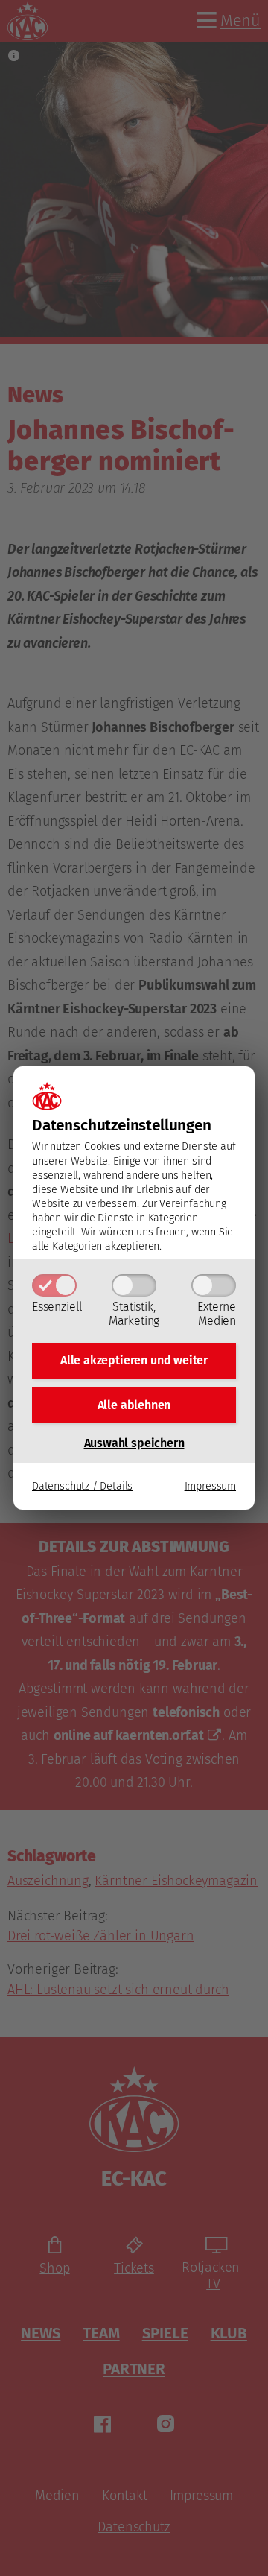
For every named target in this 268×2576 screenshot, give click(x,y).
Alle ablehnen (134, 1405)
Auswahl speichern (134, 1443)
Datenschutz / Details (82, 1486)
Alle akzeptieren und (134, 1360)
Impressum (210, 1486)
